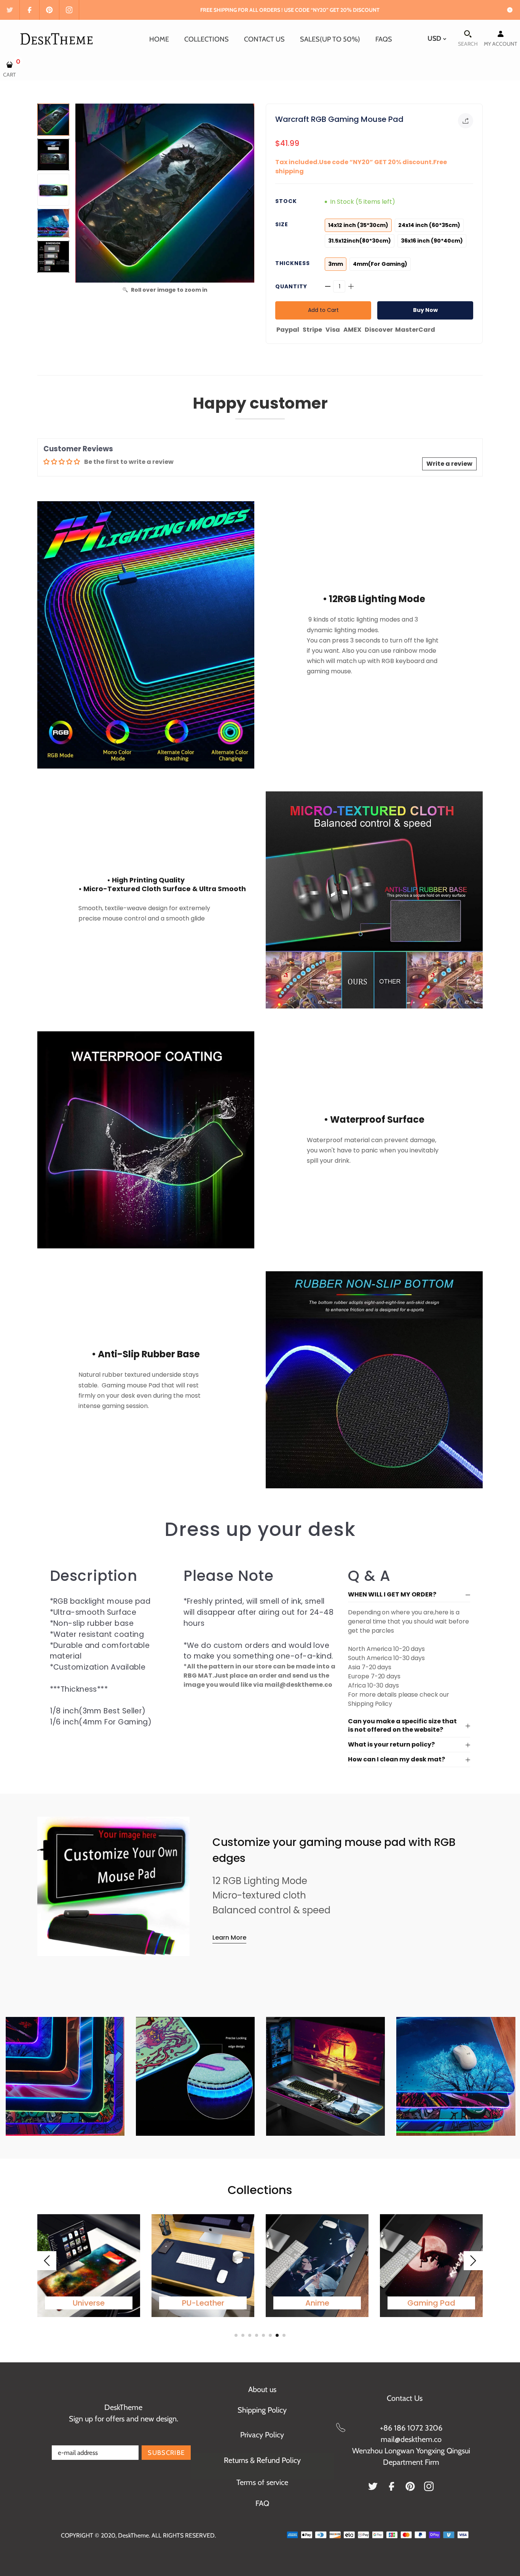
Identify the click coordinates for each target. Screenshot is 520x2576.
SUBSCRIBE (166, 2453)
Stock (286, 201)
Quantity (291, 286)
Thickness (293, 263)
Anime (317, 2303)
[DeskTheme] (58, 38)
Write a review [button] (449, 464)
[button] (250, 193)
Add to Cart (323, 310)
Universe (89, 2303)
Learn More (229, 1938)
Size (282, 224)
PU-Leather (203, 2303)
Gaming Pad (431, 2303)
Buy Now (425, 310)
